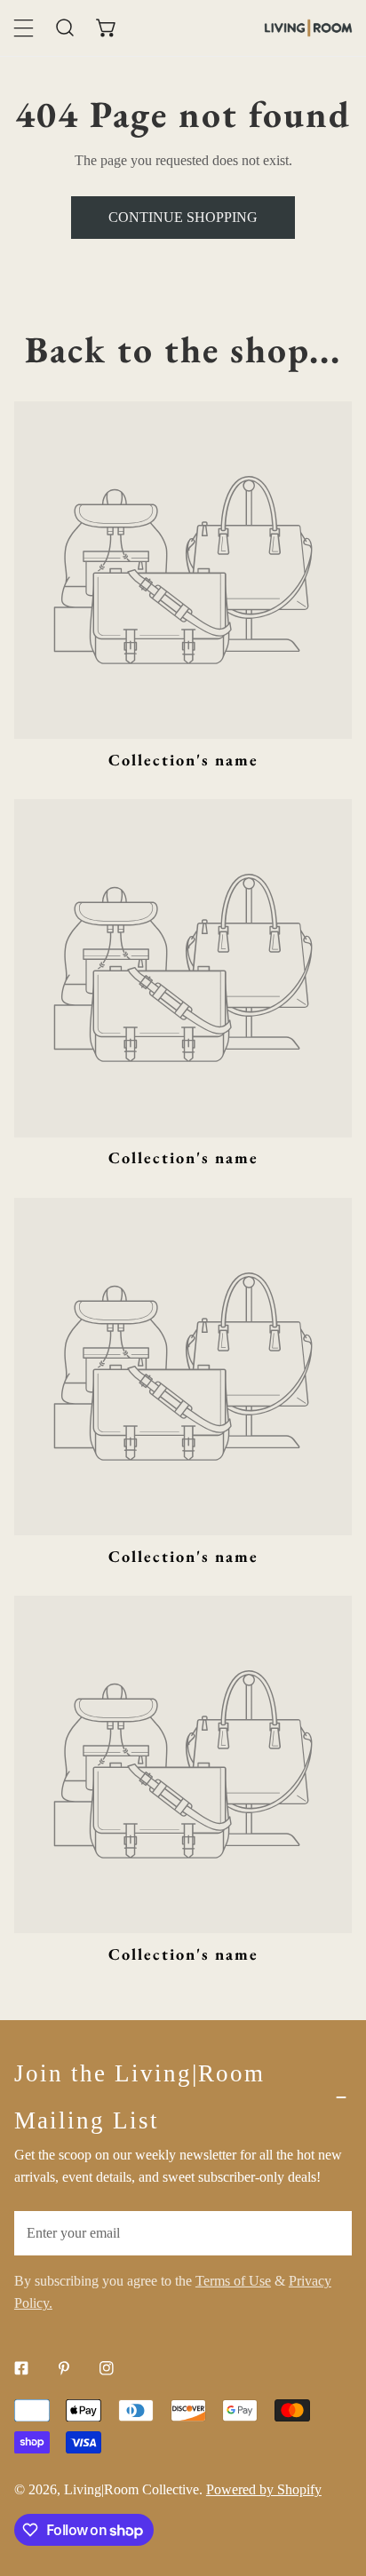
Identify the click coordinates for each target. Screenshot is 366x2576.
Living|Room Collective (131, 2489)
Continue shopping (183, 217)
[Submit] (328, 2232)
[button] (107, 28)
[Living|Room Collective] (308, 28)
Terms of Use (233, 2281)
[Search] (65, 28)
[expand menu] (24, 28)
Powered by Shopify (264, 2489)
